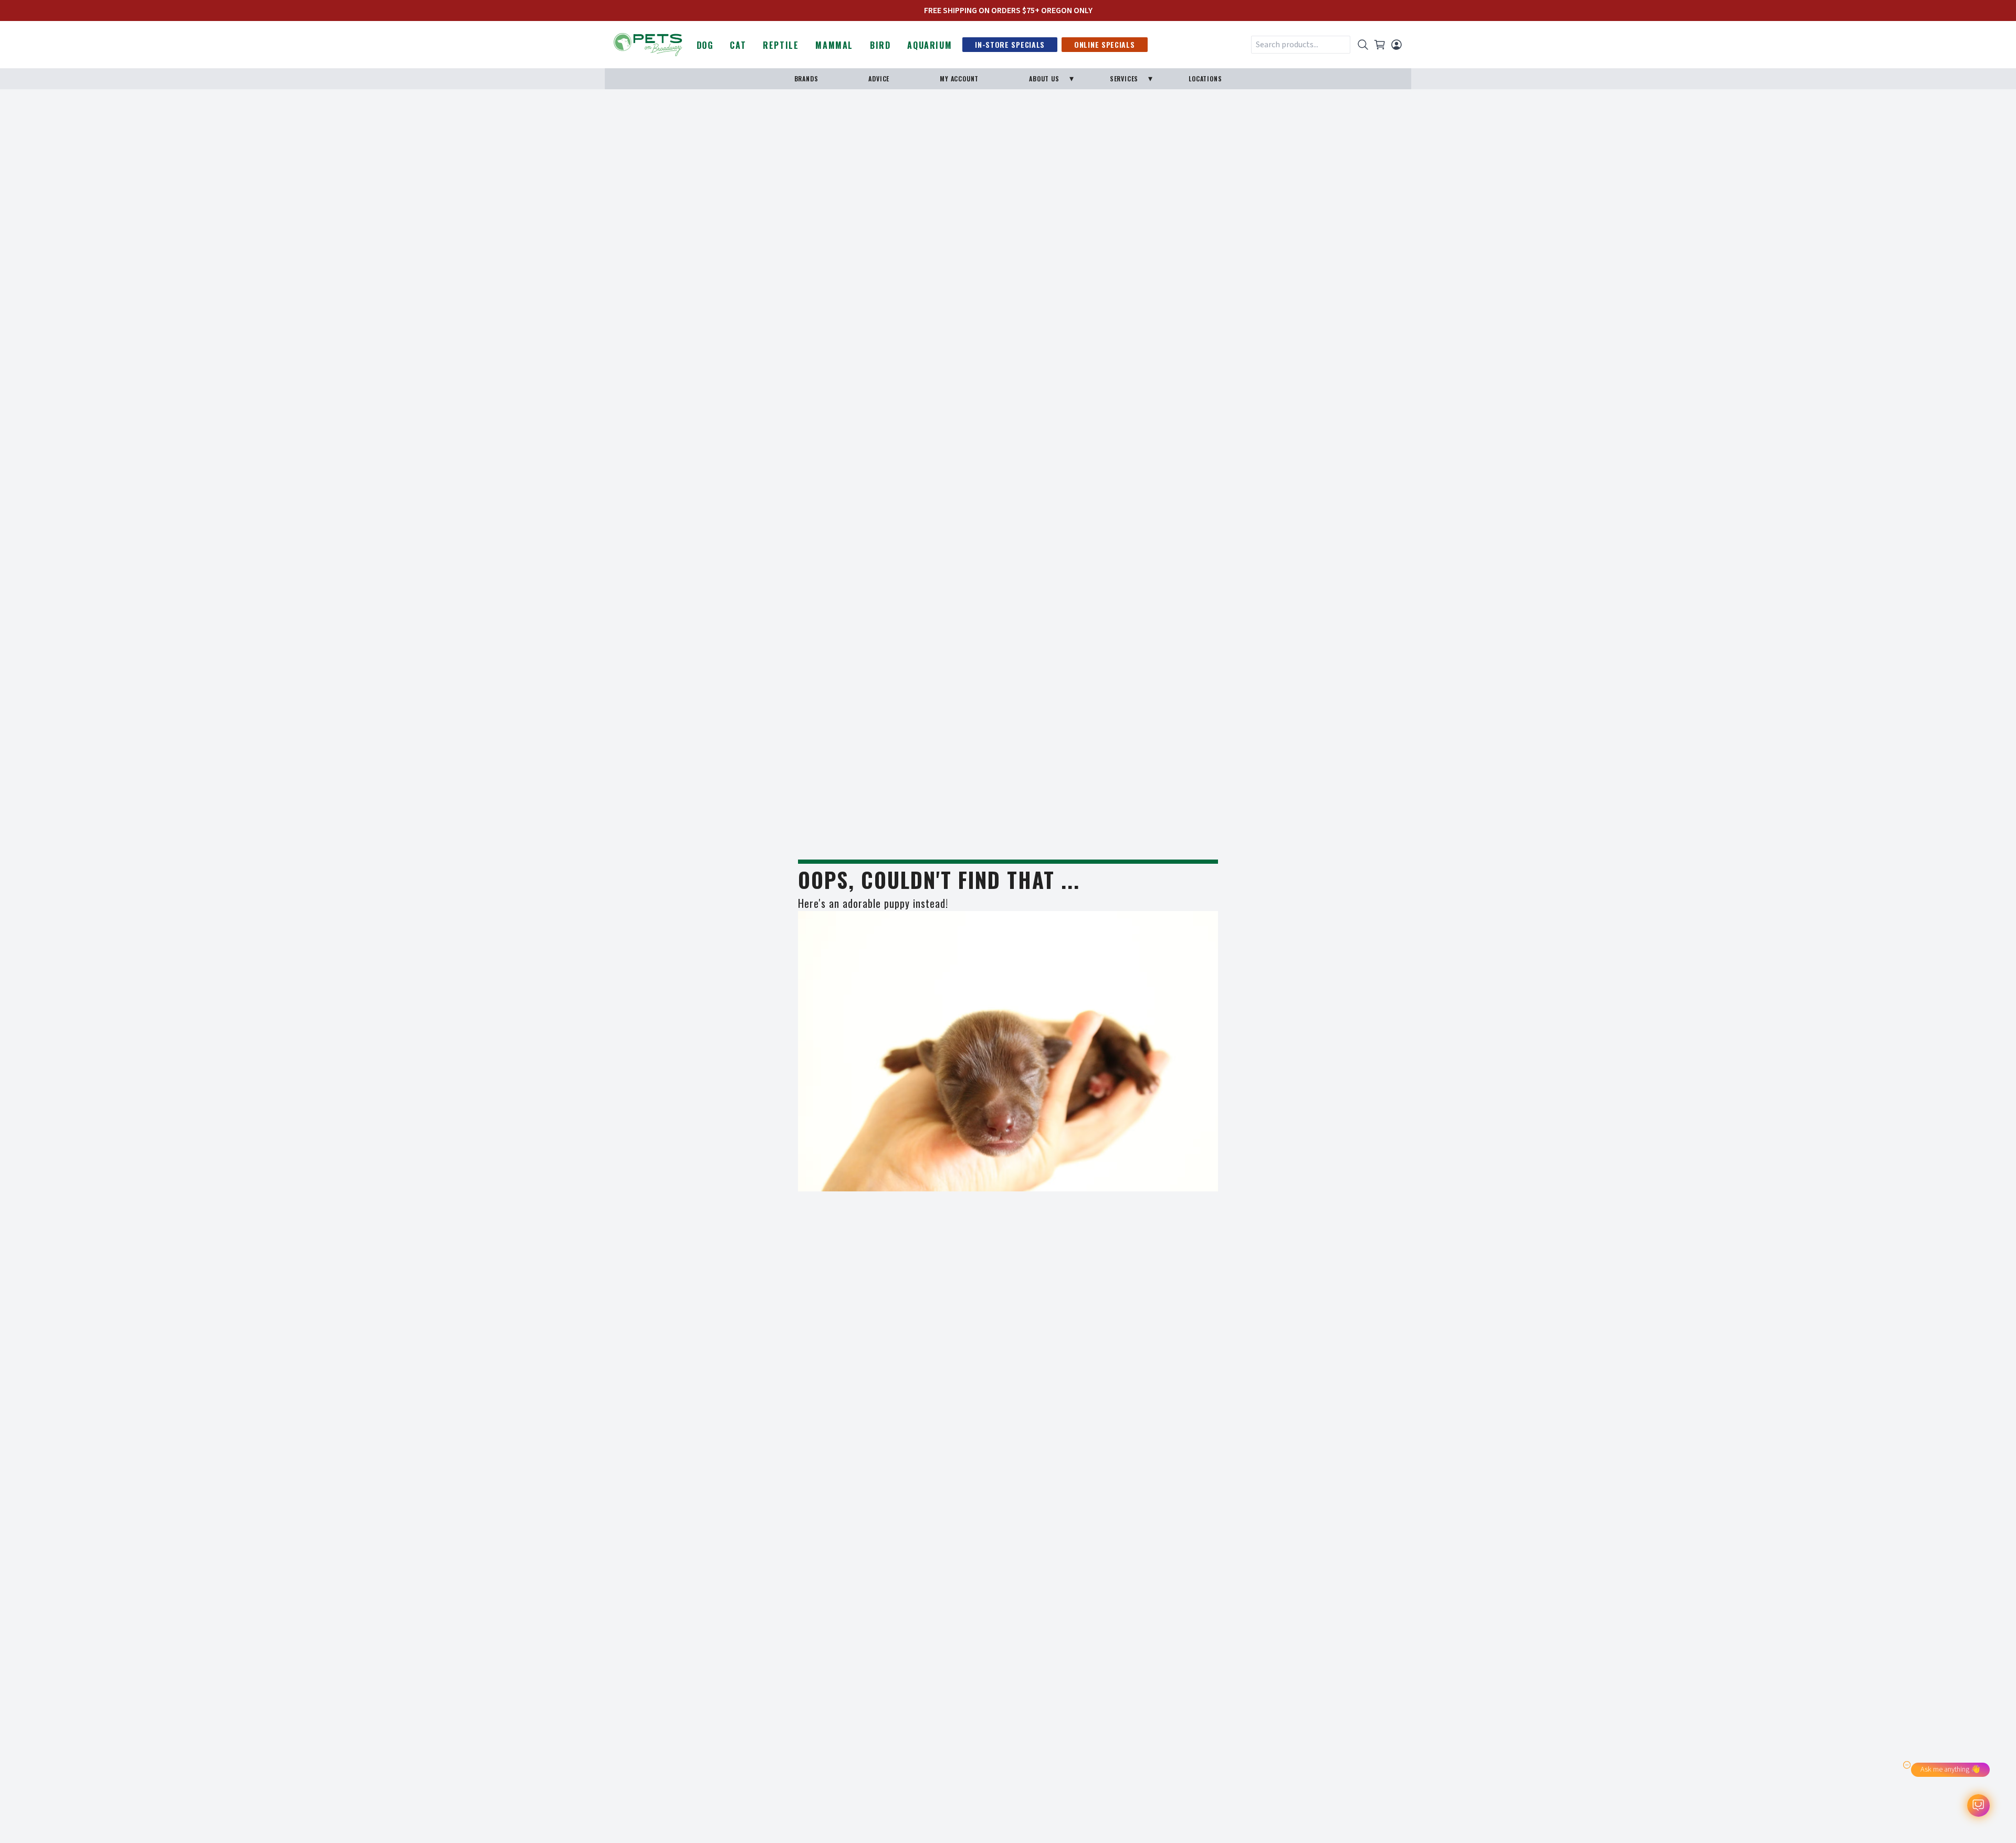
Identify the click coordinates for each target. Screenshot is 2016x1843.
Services (1124, 78)
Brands (806, 78)
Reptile (781, 45)
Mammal (834, 45)
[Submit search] (1363, 45)
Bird (880, 45)
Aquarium (930, 45)
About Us (1044, 78)
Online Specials (1105, 44)
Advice (879, 78)
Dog (705, 45)
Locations (1205, 78)
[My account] (1396, 45)
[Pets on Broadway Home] (648, 44)
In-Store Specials (1010, 44)
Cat (738, 45)
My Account (959, 78)
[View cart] (1380, 45)
